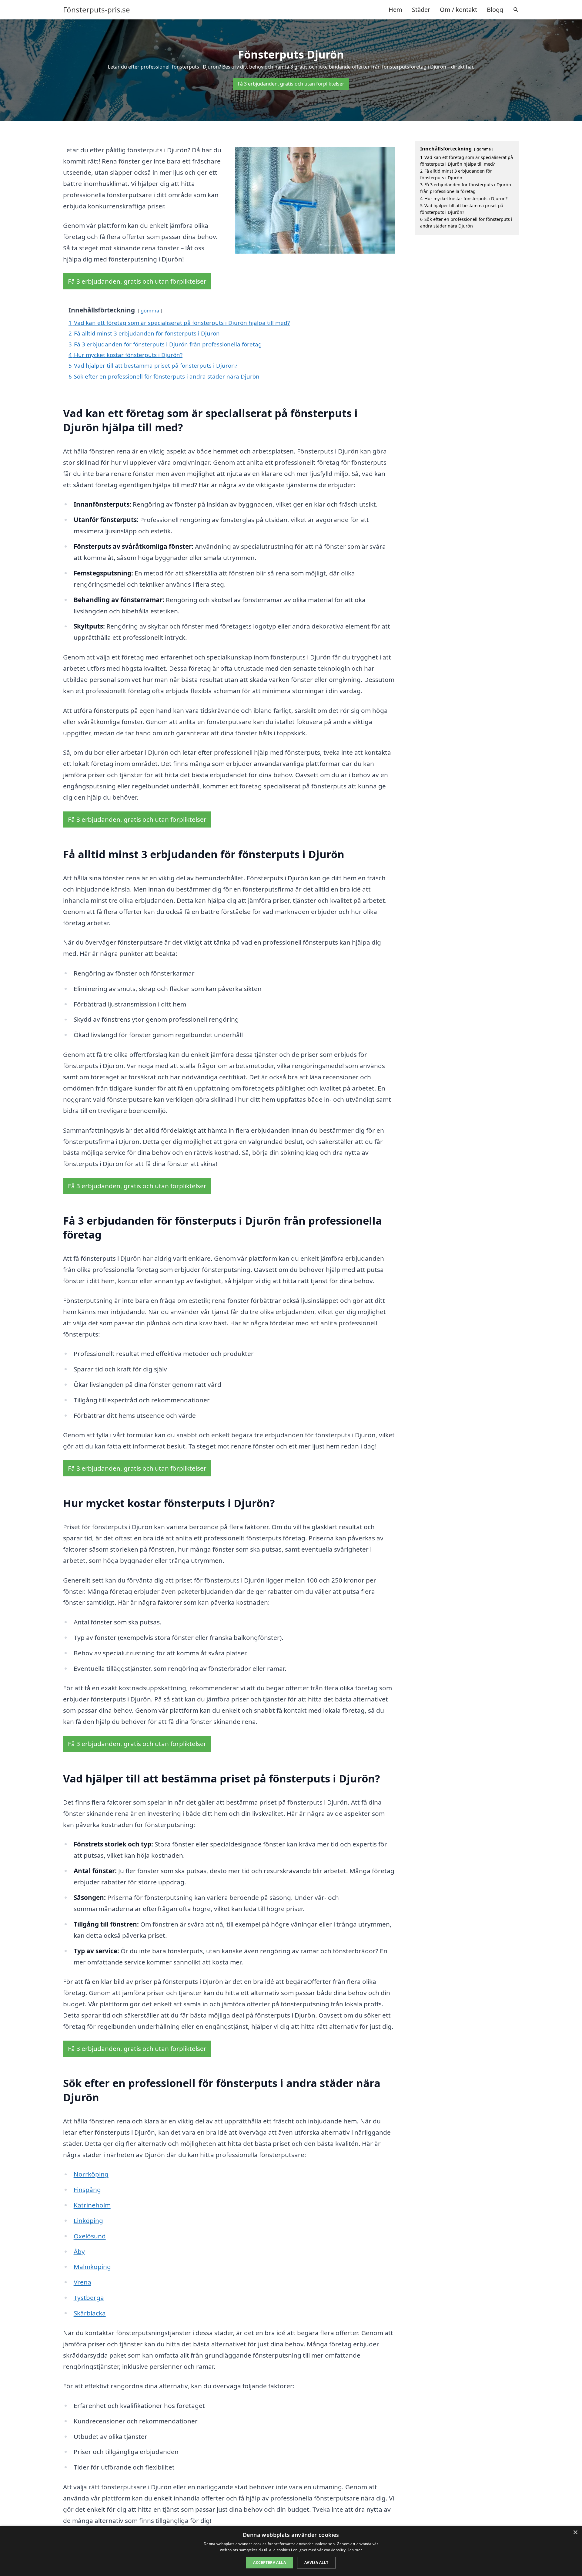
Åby (79, 2251)
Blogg (495, 10)
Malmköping (92, 2267)
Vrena (82, 2282)
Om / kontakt (458, 10)
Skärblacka (90, 2313)
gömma (150, 310)
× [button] (575, 2532)
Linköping (88, 2220)
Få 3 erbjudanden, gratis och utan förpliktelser (291, 84)
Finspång (87, 2190)
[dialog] (291, 2551)
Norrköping (91, 2174)
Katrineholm (92, 2205)
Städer (421, 10)
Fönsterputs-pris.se (97, 10)
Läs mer (355, 2550)
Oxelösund (90, 2236)
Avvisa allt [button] (316, 2563)
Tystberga (89, 2298)
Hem (395, 10)
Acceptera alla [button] (269, 2563)
